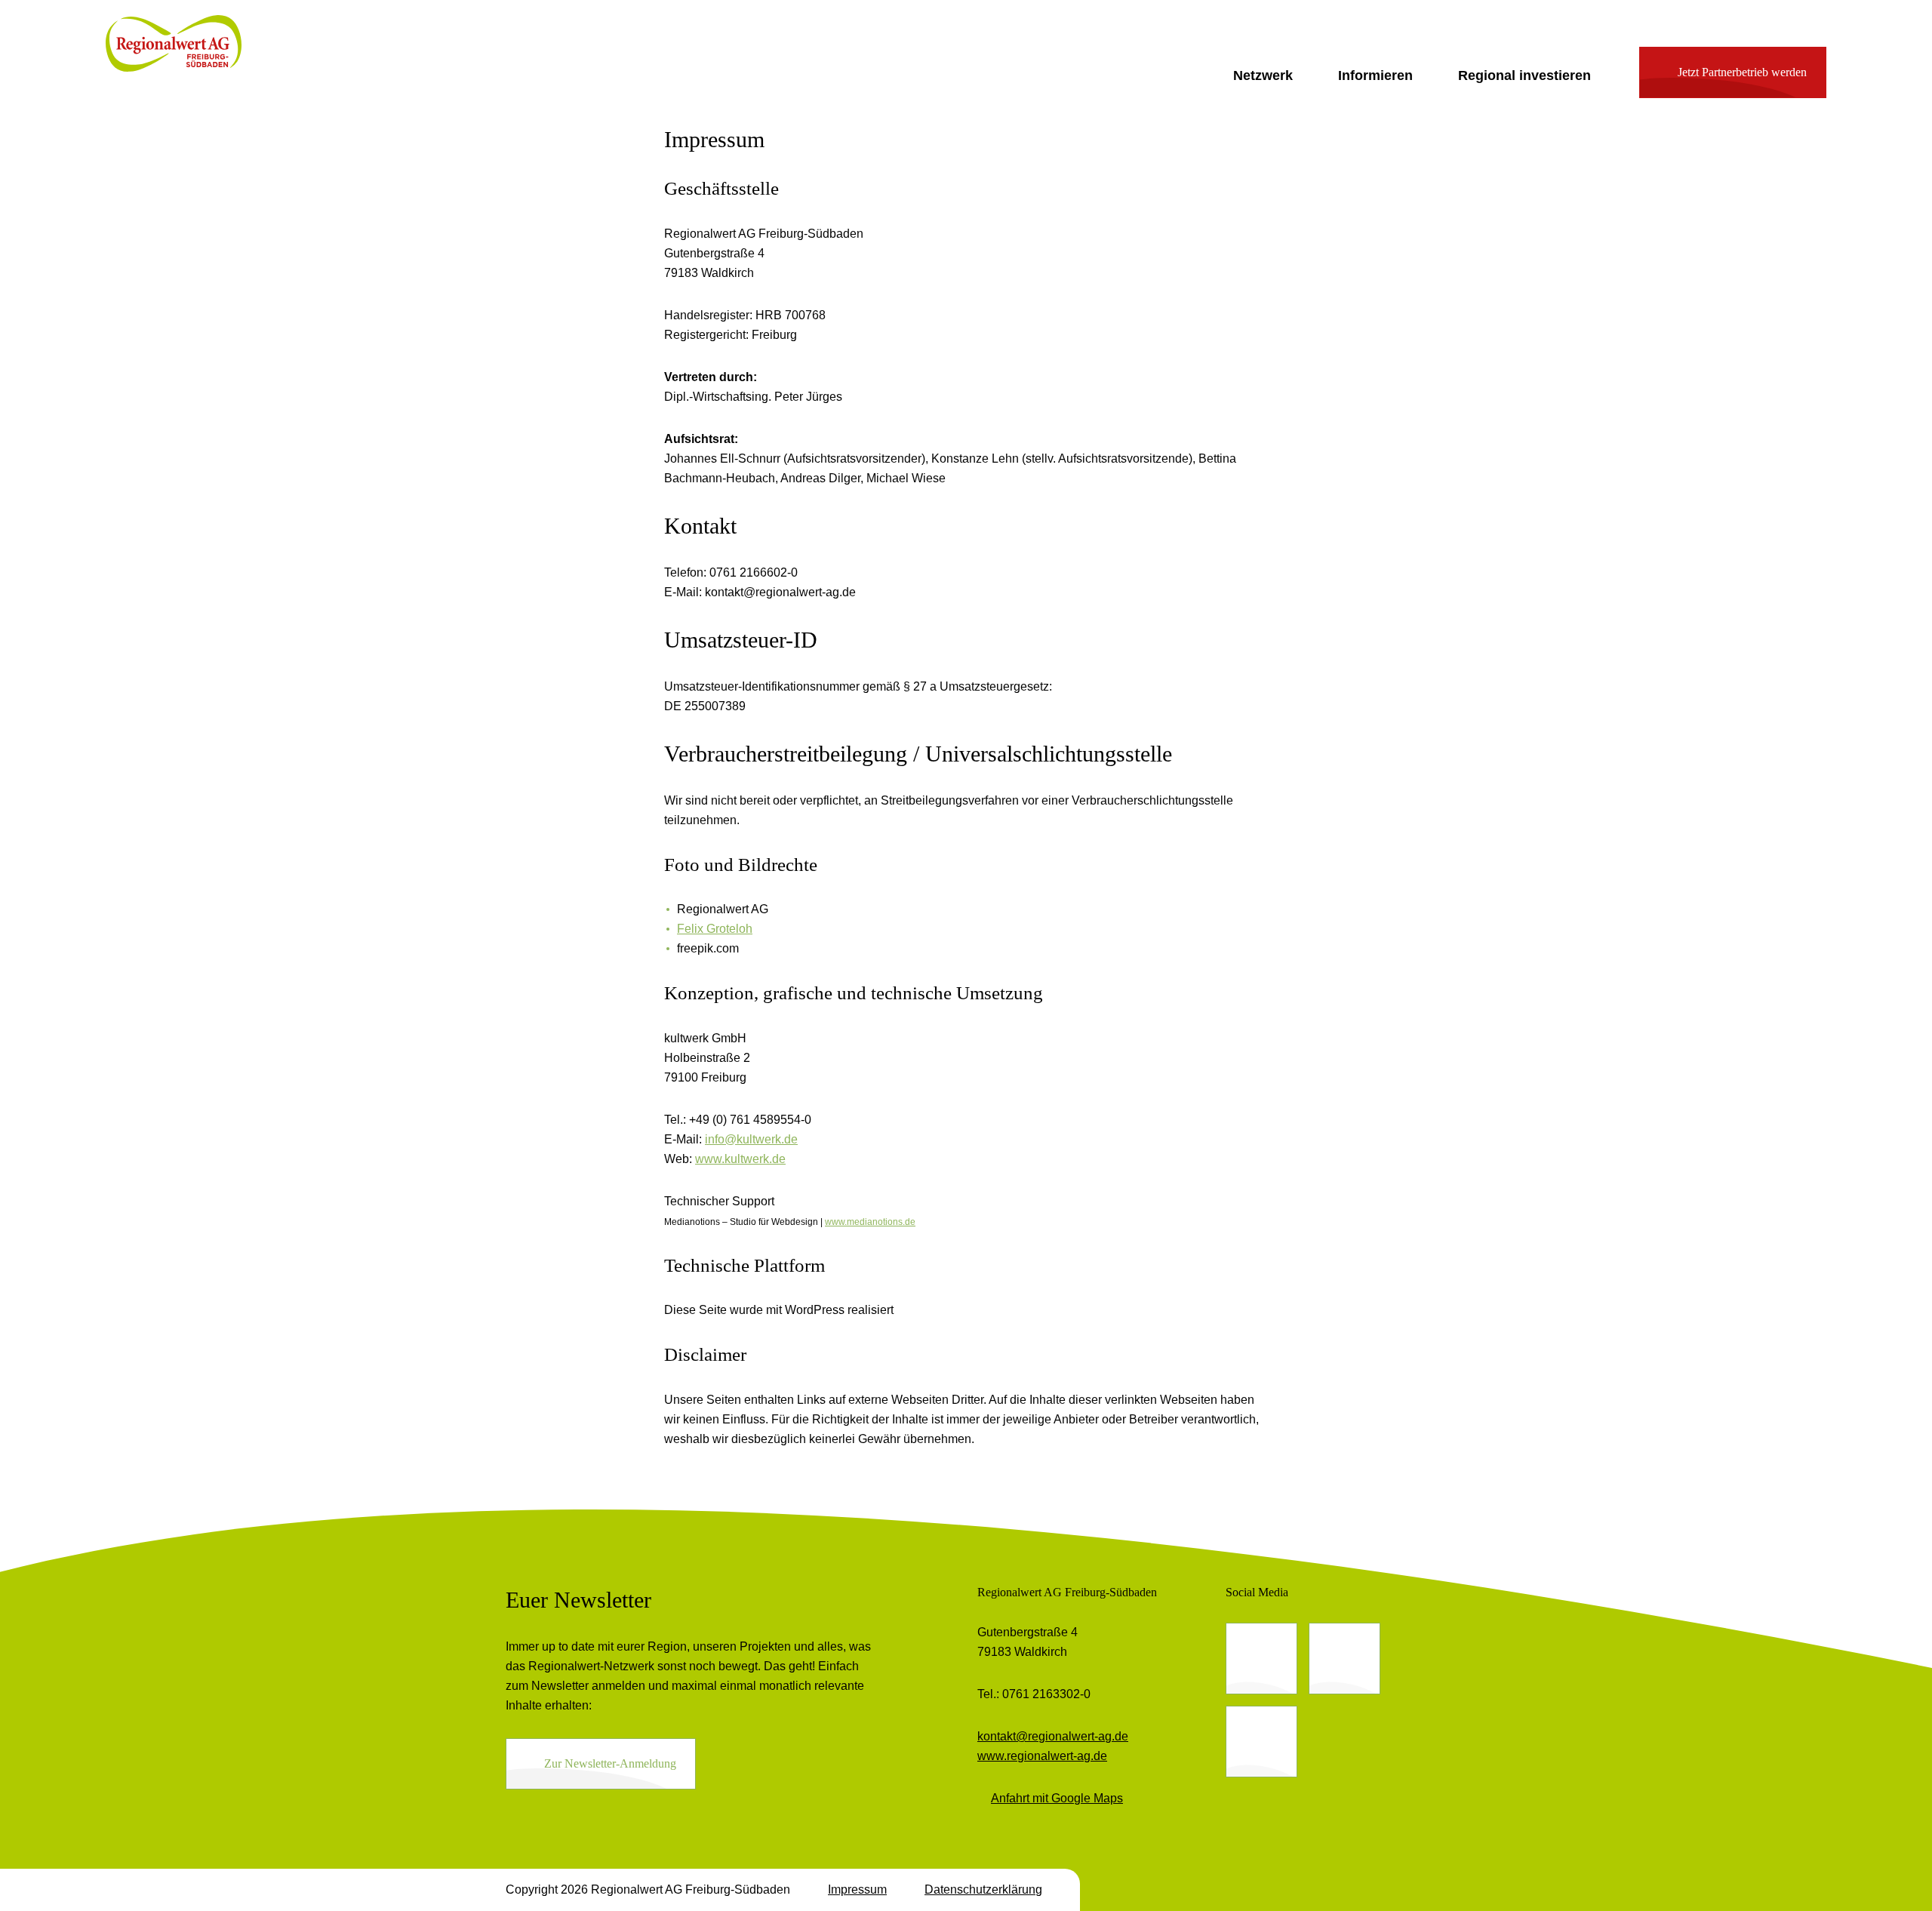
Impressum (857, 1889)
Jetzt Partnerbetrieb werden (1742, 72)
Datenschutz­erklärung (983, 1889)
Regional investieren (1524, 75)
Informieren (1375, 75)
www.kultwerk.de (740, 1159)
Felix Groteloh (715, 929)
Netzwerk (1263, 75)
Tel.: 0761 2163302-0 (1034, 1694)
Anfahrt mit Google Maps (1057, 1798)
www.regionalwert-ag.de (1042, 1756)
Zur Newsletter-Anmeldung (610, 1763)
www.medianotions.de (870, 1222)
